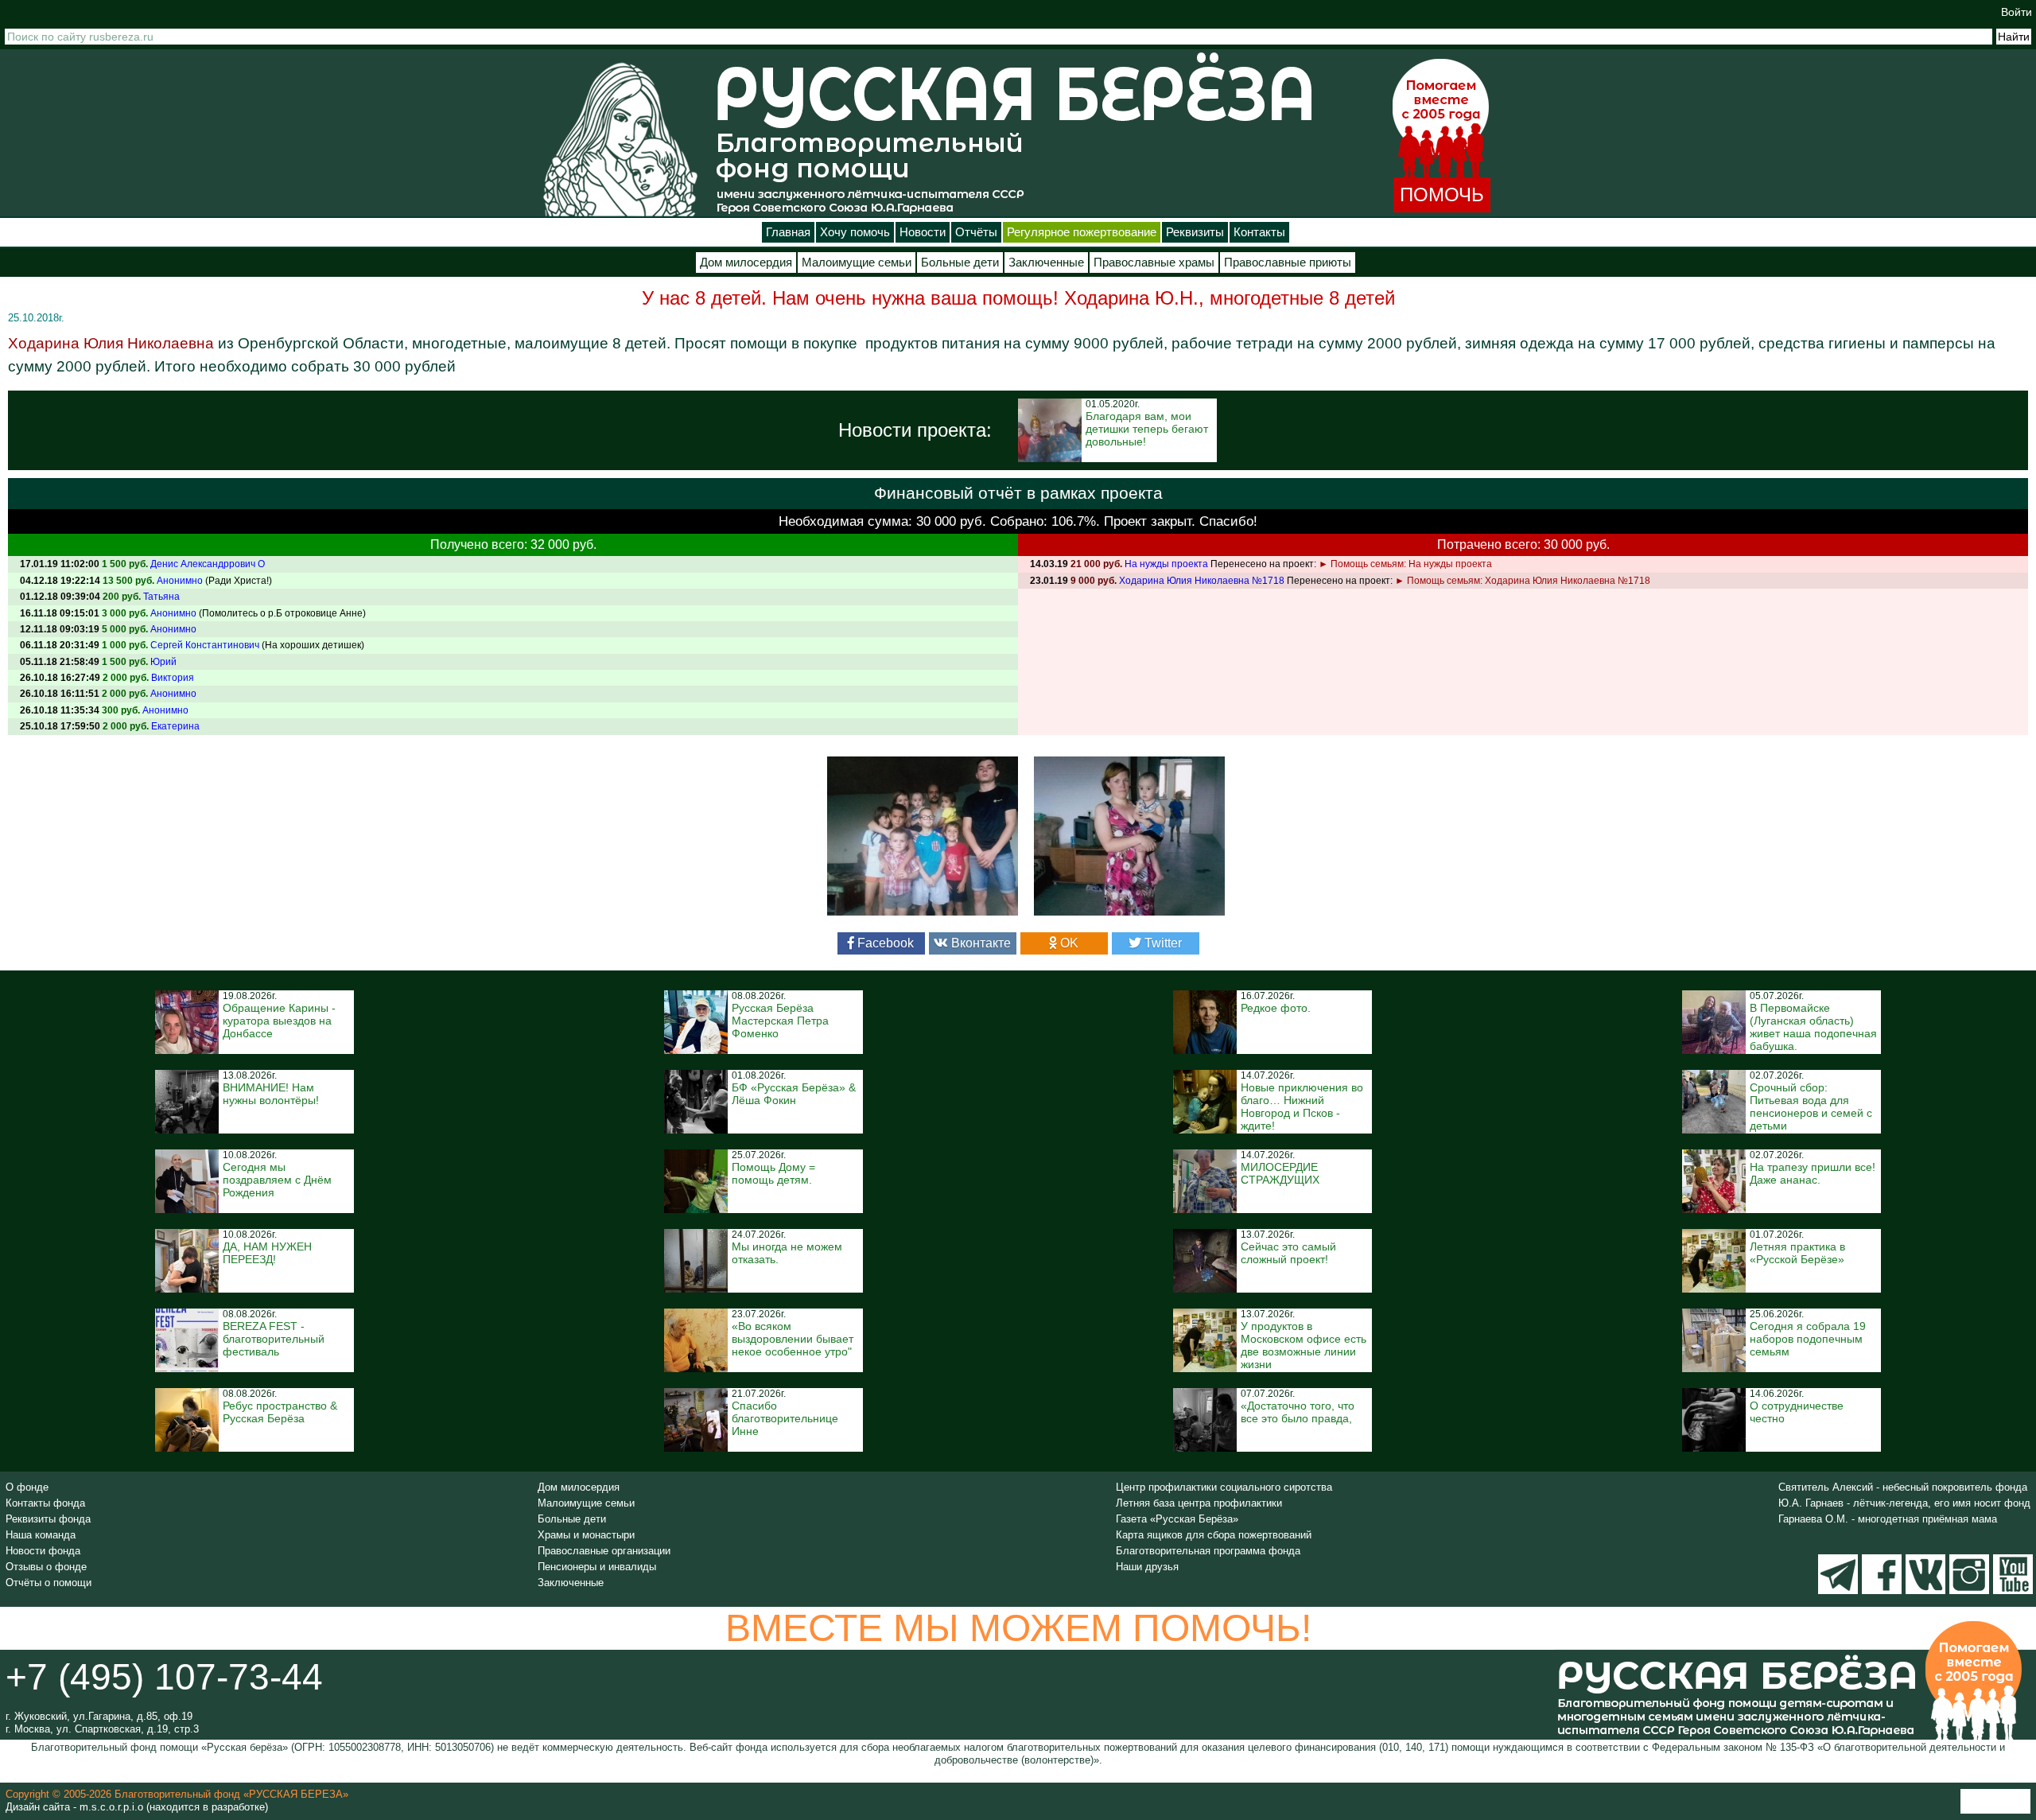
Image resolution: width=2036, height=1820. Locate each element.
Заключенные (1046, 262)
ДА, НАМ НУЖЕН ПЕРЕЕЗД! (267, 1253)
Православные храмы (1154, 262)
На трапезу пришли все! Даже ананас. (1813, 1173)
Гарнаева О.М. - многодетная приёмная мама (1888, 1519)
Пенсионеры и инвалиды (597, 1567)
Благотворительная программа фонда (1208, 1551)
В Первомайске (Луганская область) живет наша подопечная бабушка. (1813, 1027)
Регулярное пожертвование (1082, 232)
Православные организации (604, 1551)
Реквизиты (1195, 232)
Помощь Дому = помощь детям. (773, 1173)
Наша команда (41, 1535)
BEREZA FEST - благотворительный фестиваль (274, 1339)
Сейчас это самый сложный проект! (1288, 1253)
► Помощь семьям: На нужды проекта (1405, 564)
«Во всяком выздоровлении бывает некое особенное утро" (793, 1339)
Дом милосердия (746, 262)
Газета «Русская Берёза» (1177, 1519)
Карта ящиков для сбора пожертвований (1214, 1535)
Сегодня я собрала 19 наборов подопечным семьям (1808, 1339)
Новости (923, 232)
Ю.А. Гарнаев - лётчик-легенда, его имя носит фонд (1904, 1503)
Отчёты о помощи (49, 1583)
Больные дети (960, 262)
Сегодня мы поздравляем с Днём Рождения (277, 1180)
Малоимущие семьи (857, 262)
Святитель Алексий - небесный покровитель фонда (1903, 1487)
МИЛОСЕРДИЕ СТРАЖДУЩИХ (1280, 1173)
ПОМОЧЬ (1442, 194)
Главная (788, 232)
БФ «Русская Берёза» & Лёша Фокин (794, 1094)
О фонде (27, 1487)
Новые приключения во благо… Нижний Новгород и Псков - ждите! (1302, 1106)
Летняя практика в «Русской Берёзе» (1797, 1253)
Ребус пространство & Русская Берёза (280, 1412)
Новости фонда (43, 1551)
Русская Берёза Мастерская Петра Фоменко (780, 1021)
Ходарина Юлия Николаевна (111, 343)
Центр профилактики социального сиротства (1224, 1487)
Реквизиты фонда (48, 1519)
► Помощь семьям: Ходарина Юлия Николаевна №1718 (1523, 581)
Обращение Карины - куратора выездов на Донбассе (279, 1021)
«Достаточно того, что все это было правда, (1298, 1412)
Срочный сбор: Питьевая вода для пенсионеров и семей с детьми (1811, 1106)
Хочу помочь (855, 232)
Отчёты (976, 232)
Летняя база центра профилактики (1199, 1503)
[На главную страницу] (620, 139)
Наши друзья (1147, 1567)
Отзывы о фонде (46, 1567)
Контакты (1259, 232)
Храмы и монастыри (586, 1535)
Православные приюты (1288, 262)
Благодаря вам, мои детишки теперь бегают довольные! (1147, 429)
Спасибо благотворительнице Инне (785, 1418)
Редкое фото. (1276, 1008)
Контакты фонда (45, 1503)
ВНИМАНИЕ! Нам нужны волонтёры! (271, 1094)
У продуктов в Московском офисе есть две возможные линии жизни (1304, 1345)
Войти (2017, 12)
